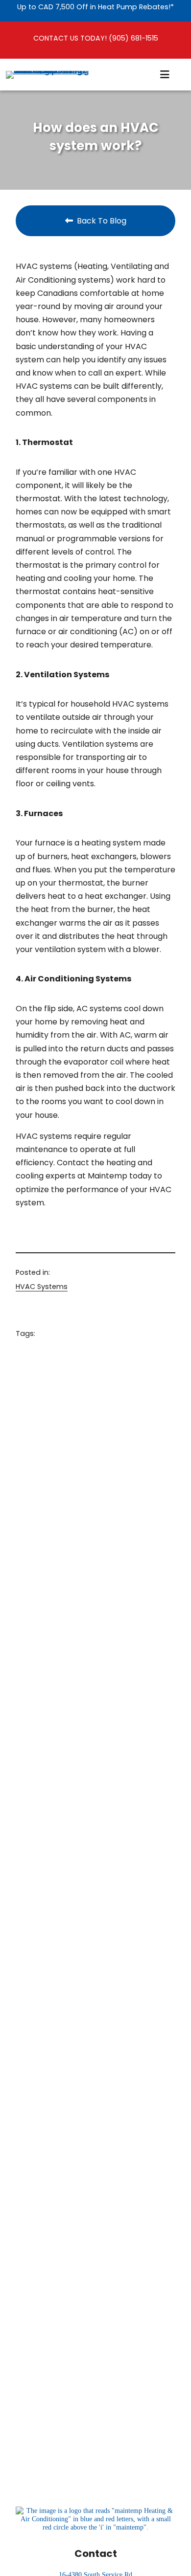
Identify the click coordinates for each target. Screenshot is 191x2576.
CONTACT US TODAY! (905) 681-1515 (96, 38)
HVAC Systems (42, 1287)
